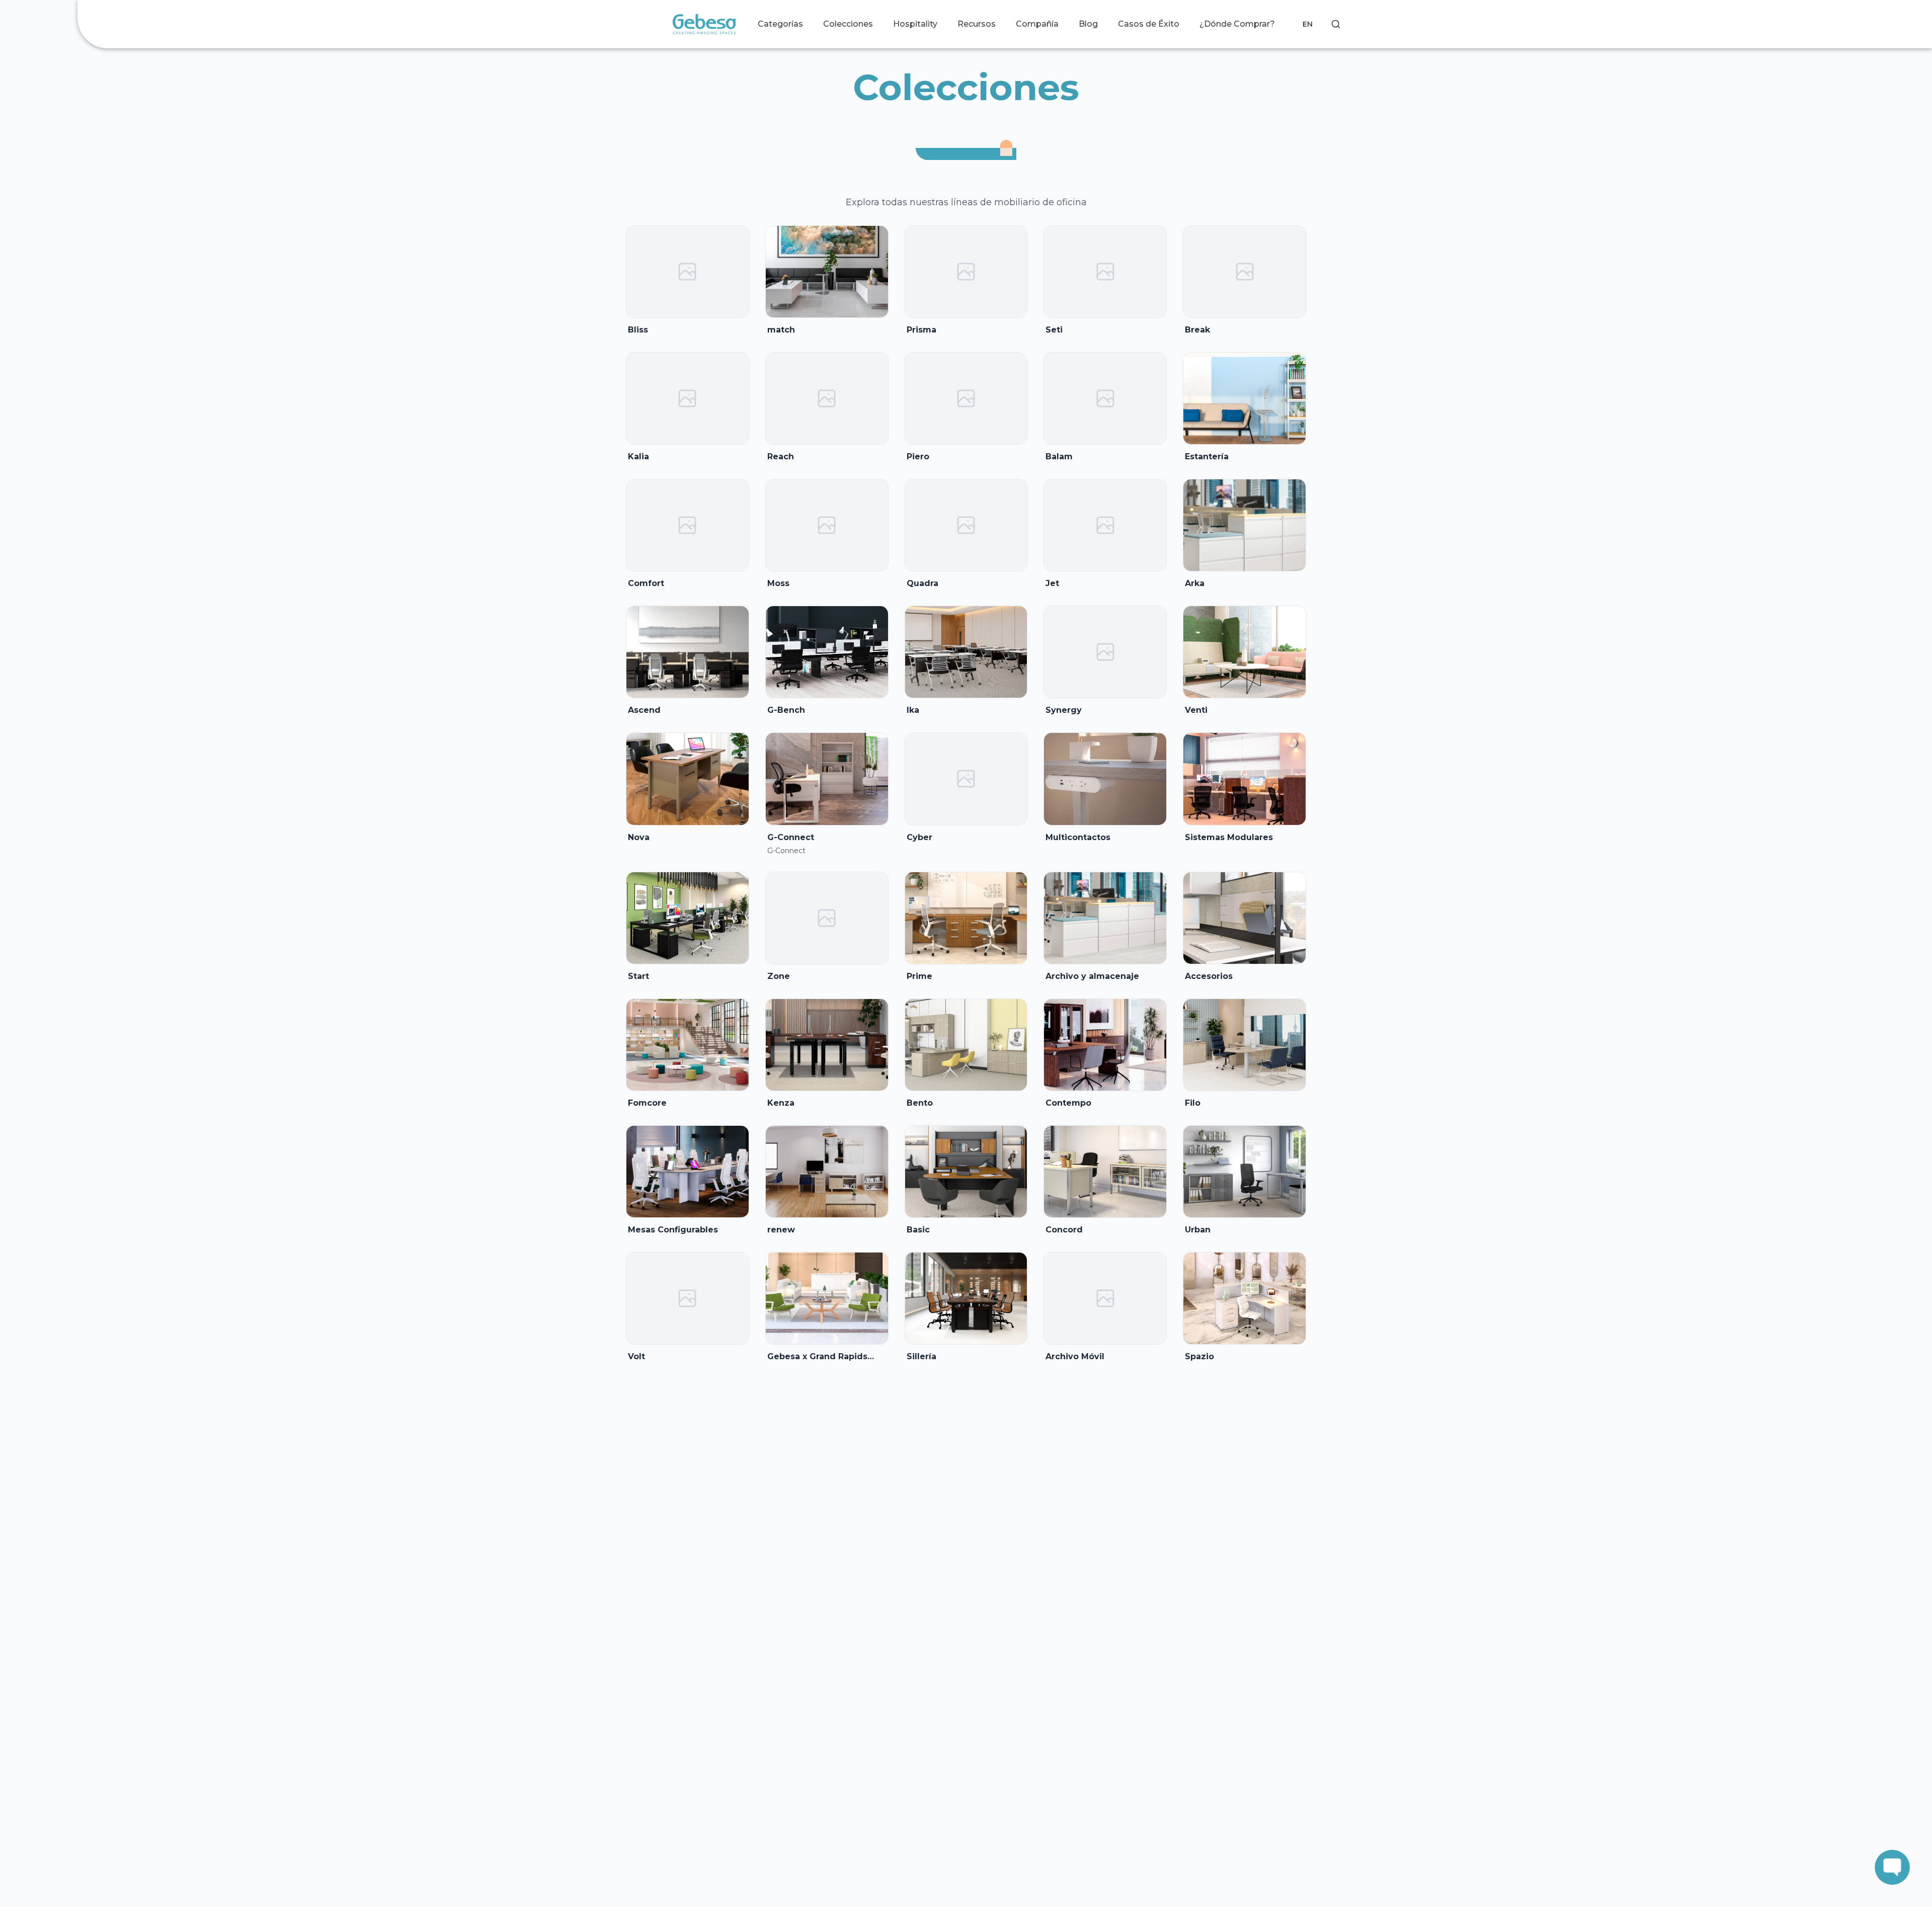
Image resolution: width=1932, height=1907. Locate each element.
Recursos (977, 24)
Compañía (1037, 24)
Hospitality (915, 24)
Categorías (780, 24)
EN (1308, 24)
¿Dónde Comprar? (1237, 24)
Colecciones (848, 24)
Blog (1088, 24)
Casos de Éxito (1149, 24)
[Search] (1336, 24)
